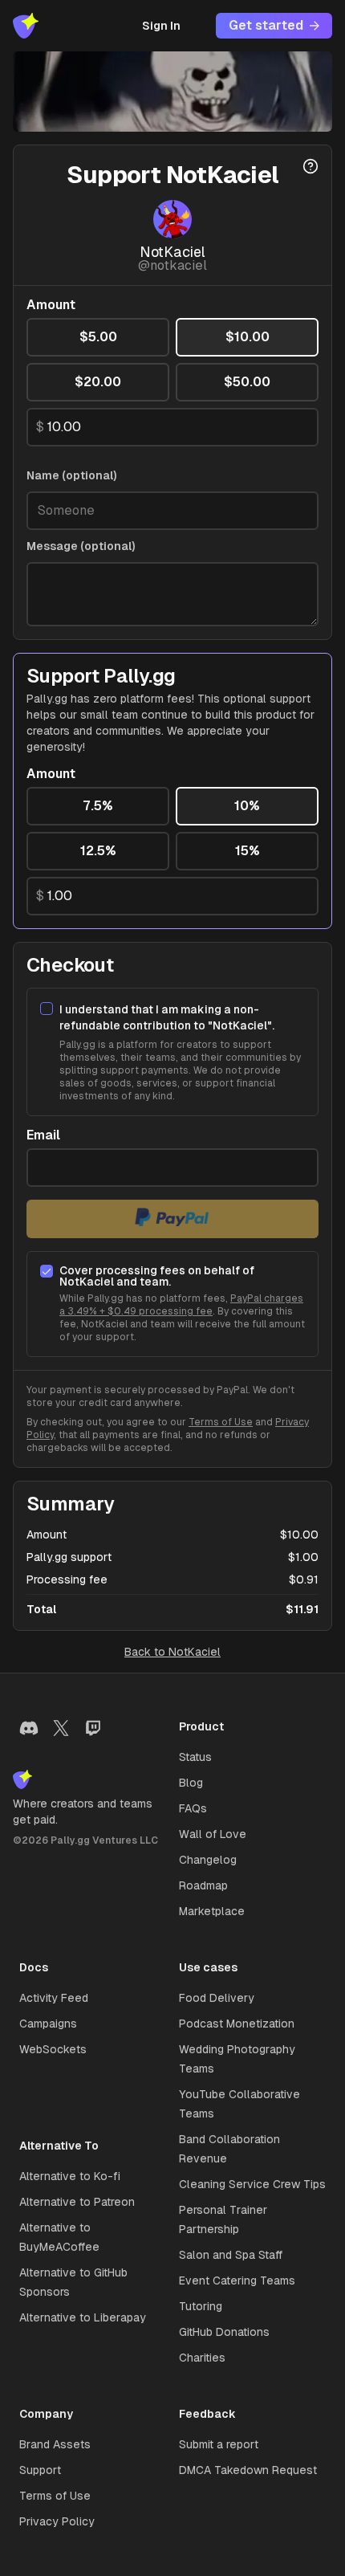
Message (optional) (81, 546)
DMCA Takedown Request (248, 2470)
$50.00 (247, 382)
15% (248, 851)
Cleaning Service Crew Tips (252, 2184)
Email (43, 1135)
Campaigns (48, 2024)
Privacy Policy (57, 2521)
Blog (191, 1783)
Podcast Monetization (237, 2024)
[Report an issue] (310, 166)
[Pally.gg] (26, 26)
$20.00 (98, 382)
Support (40, 2470)
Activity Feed (54, 1998)
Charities (202, 2358)
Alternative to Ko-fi (70, 2176)
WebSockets (53, 2049)
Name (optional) (72, 475)
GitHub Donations (224, 2332)
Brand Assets (55, 2444)
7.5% (98, 806)
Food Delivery (217, 1998)
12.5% (98, 851)
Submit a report (219, 2444)
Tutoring (201, 2306)
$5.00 (98, 337)
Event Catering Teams (237, 2280)
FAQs (193, 1808)
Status (195, 1757)
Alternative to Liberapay (83, 2317)
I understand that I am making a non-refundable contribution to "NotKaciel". (167, 1017)
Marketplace (212, 1911)
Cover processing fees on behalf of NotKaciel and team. (157, 1276)
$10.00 (248, 337)
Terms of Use (221, 1422)
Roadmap (203, 1885)
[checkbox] (47, 1009)
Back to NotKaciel (172, 1652)
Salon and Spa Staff (231, 2255)
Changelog (208, 1860)
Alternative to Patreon (77, 2202)
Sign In (161, 26)
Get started (266, 25)
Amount (51, 305)
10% (247, 806)
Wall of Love (213, 1834)
